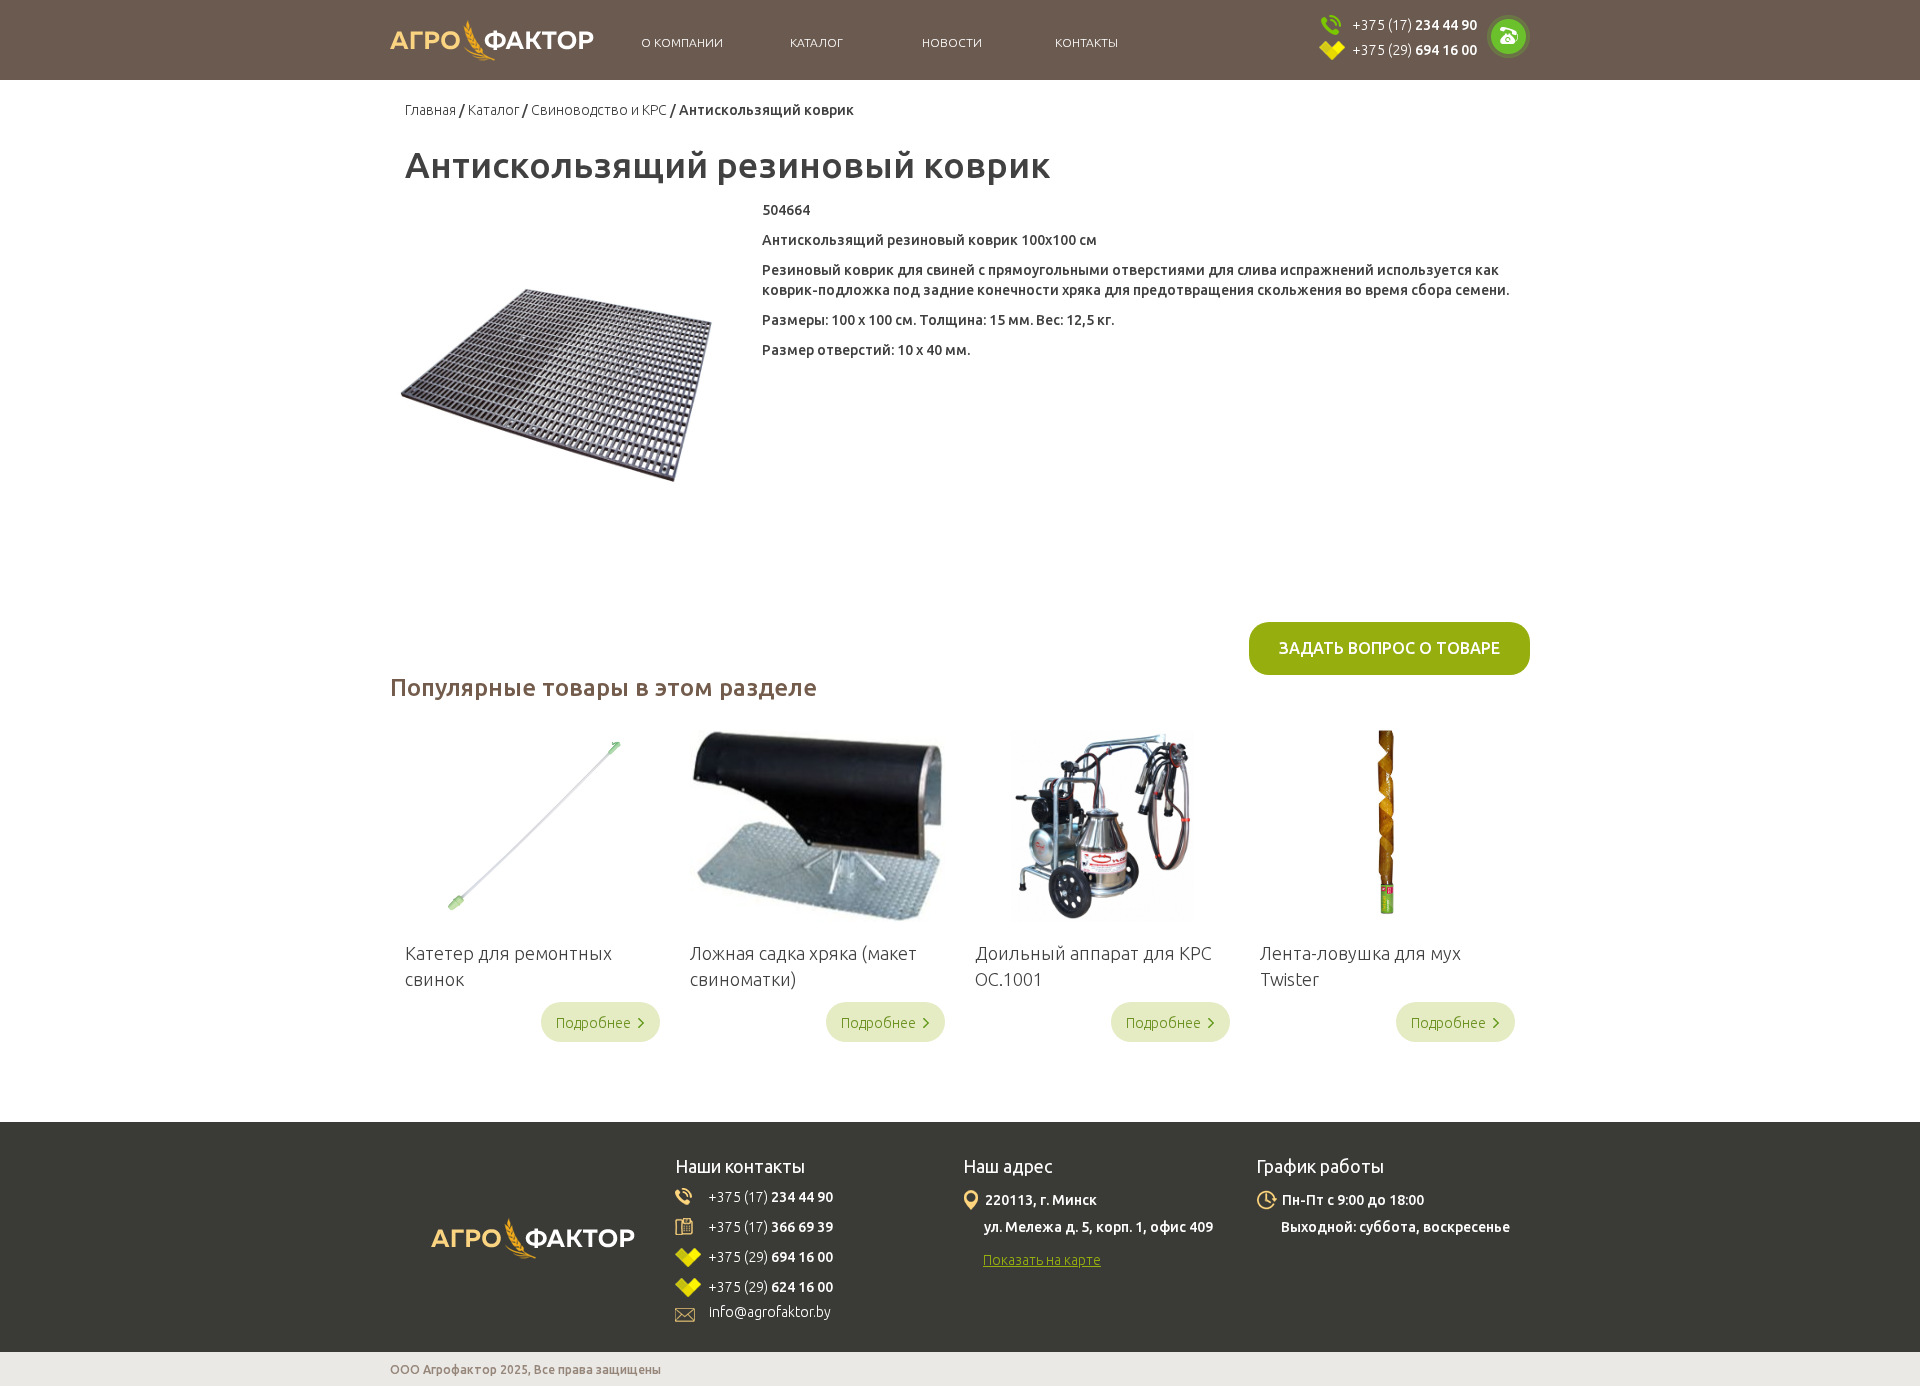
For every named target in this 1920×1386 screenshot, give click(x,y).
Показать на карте (1042, 1260)
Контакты (1086, 42)
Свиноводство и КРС (599, 110)
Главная (430, 110)
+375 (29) (1414, 50)
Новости (952, 42)
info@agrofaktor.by (770, 1312)
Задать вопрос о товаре (1389, 648)
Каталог (816, 42)
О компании (682, 42)
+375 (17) (1414, 25)
